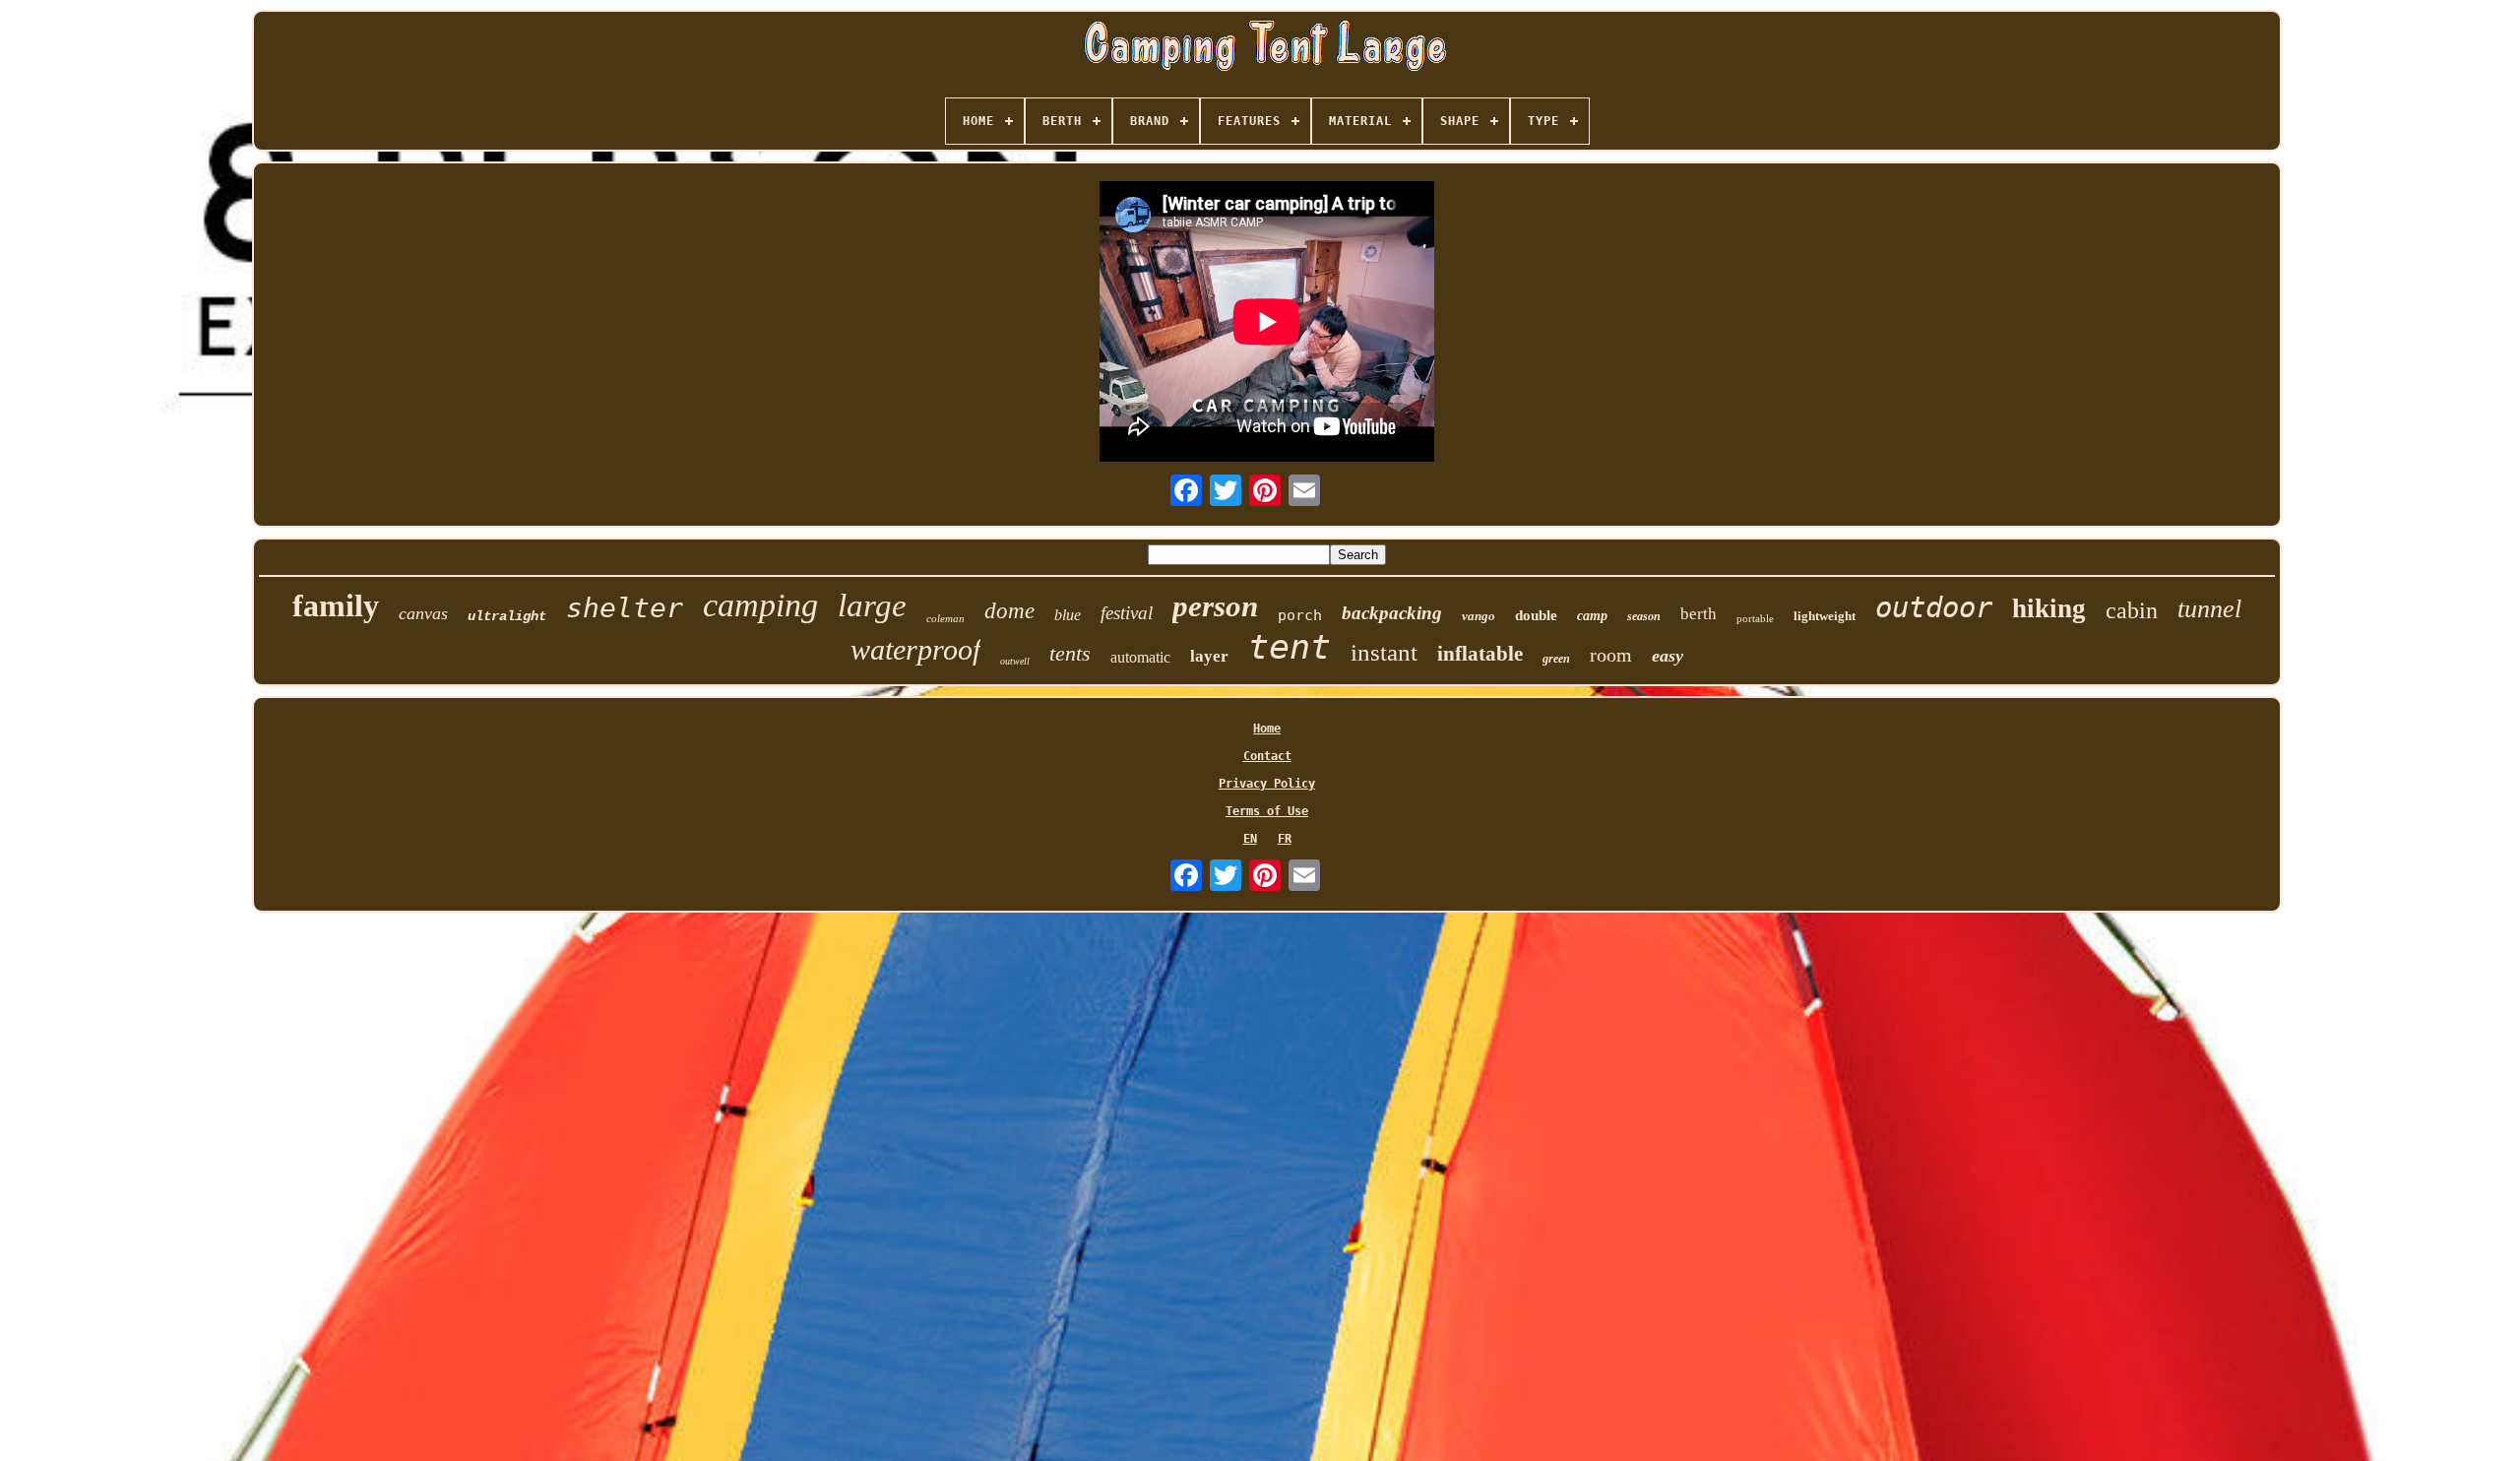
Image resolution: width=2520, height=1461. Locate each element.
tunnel (2209, 609)
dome (1009, 611)
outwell (1015, 661)
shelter (625, 608)
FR (1285, 839)
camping (760, 605)
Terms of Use (1267, 811)
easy (1668, 656)
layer (1209, 656)
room (1611, 655)
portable (1755, 618)
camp (1592, 616)
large (872, 605)
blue (1068, 615)
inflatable (1480, 654)
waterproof (915, 649)
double (1536, 615)
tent (1290, 647)
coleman (945, 618)
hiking (2049, 608)
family (336, 605)
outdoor (1934, 607)
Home (1267, 729)
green (1556, 659)
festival (1127, 613)
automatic (1140, 657)
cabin (2132, 610)
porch (1300, 615)
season (1644, 616)
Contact (1267, 756)
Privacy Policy (1267, 784)
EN (1250, 839)
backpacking (1392, 613)
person (1215, 606)
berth (1699, 614)
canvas (423, 613)
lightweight (1825, 616)
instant (1384, 652)
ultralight (507, 616)
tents (1070, 653)
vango (1479, 616)
